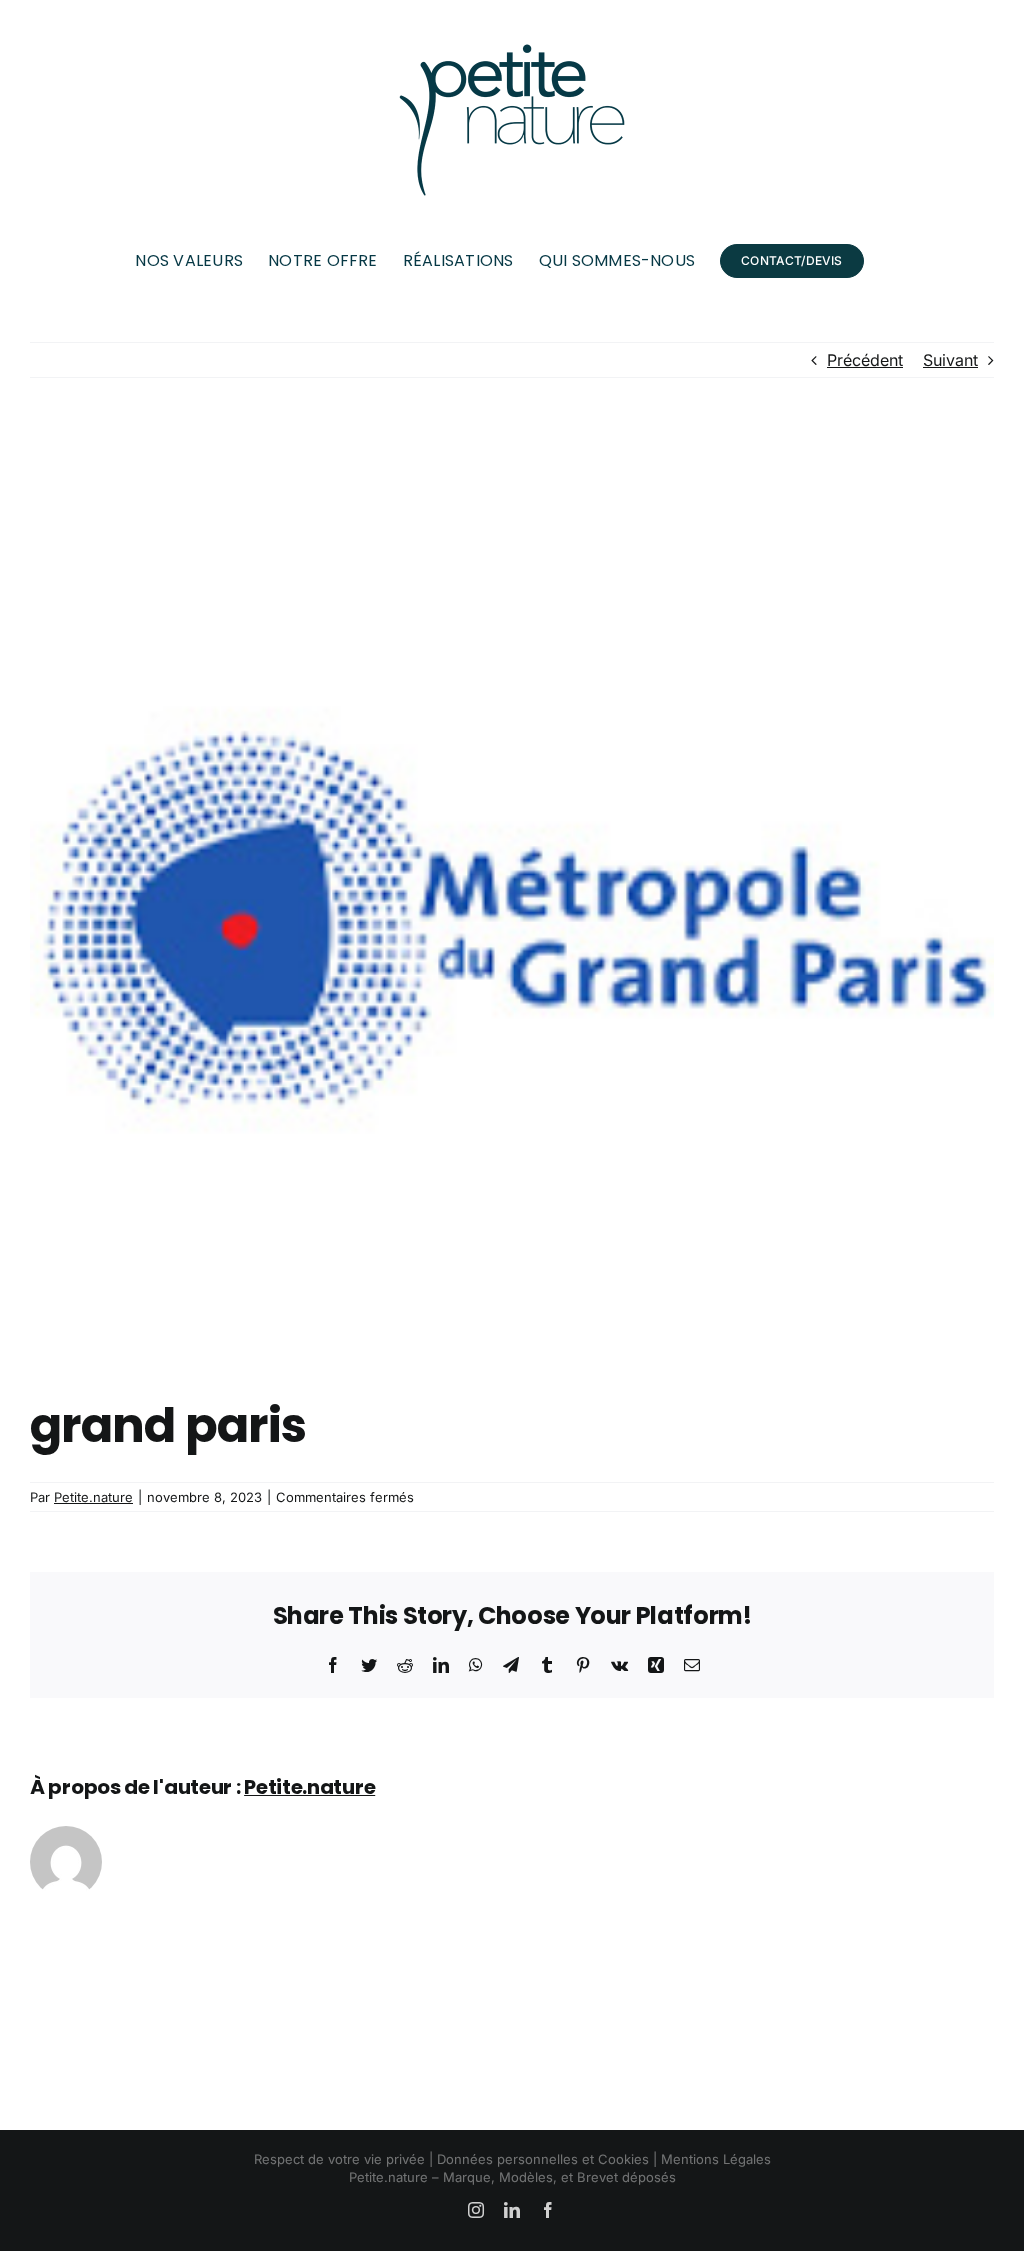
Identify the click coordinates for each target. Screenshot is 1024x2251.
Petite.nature (93, 1497)
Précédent (865, 360)
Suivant (950, 360)
